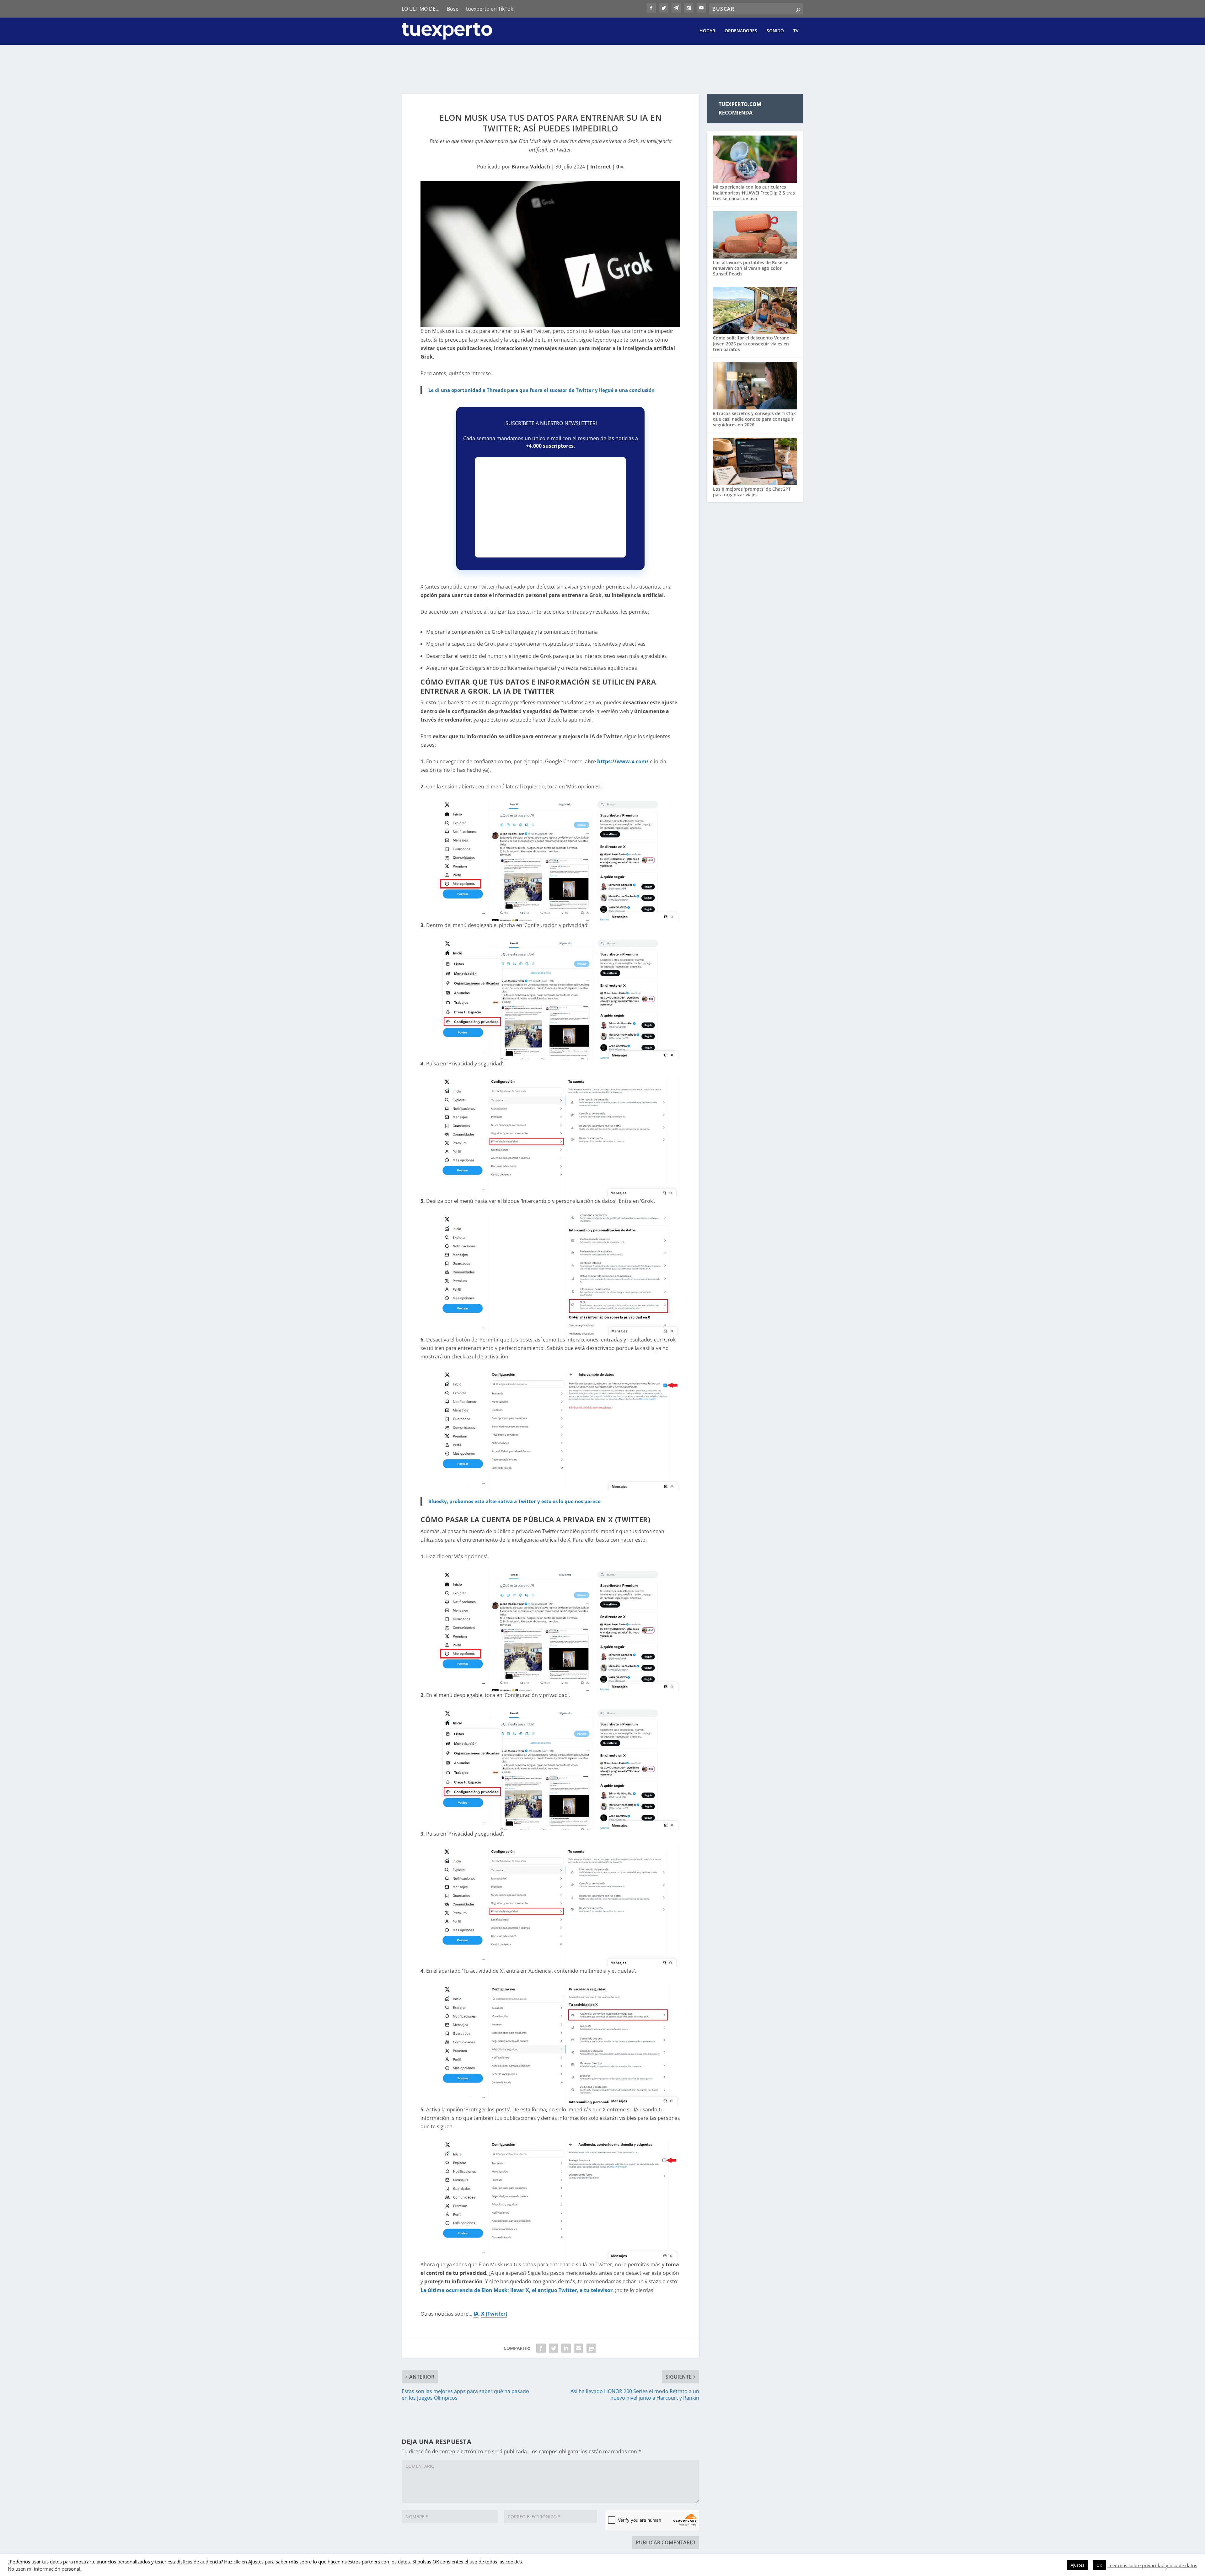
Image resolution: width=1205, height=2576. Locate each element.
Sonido (775, 31)
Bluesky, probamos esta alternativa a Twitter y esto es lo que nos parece (514, 1501)
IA (476, 2314)
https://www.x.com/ (623, 761)
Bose (453, 9)
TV (796, 31)
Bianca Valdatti (531, 167)
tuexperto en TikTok (490, 9)
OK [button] (1099, 2565)
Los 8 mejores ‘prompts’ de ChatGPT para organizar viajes (752, 492)
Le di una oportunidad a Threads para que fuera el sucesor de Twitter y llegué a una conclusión (541, 390)
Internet (601, 167)
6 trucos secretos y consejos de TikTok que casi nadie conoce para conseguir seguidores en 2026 (754, 419)
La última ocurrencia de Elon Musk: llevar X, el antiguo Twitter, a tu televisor (517, 2290)
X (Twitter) (494, 2314)
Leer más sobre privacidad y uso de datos (1152, 2565)
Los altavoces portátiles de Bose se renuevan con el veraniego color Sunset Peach (751, 268)
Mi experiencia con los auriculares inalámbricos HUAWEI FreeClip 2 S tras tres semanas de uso (754, 192)
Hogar (707, 31)
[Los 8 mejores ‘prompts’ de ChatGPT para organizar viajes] (755, 462)
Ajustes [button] (1077, 2565)
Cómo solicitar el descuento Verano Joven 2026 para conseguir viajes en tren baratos (751, 343)
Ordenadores (741, 31)
